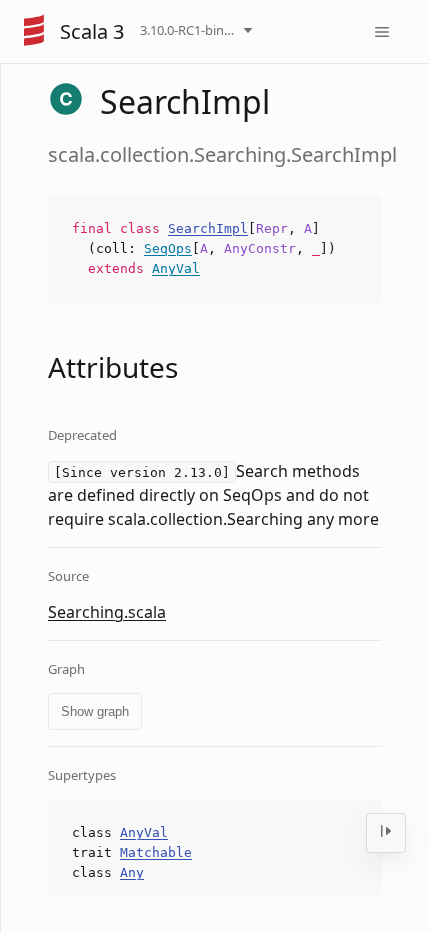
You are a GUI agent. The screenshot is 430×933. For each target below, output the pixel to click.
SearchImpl (208, 228)
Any (132, 872)
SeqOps (168, 248)
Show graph (95, 711)
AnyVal (176, 268)
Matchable (156, 852)
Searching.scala (107, 612)
